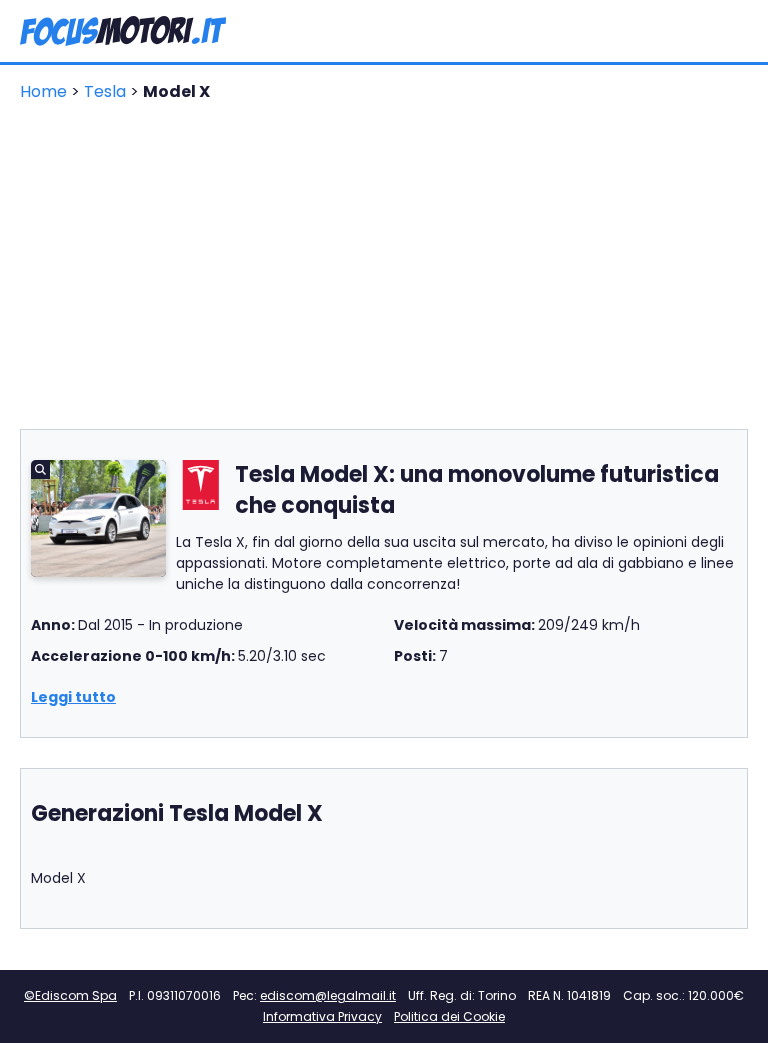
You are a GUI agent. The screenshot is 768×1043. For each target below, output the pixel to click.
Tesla (107, 91)
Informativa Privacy (322, 1016)
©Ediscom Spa (70, 995)
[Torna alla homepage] (123, 31)
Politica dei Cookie (449, 1016)
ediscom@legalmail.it (328, 995)
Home (45, 91)
